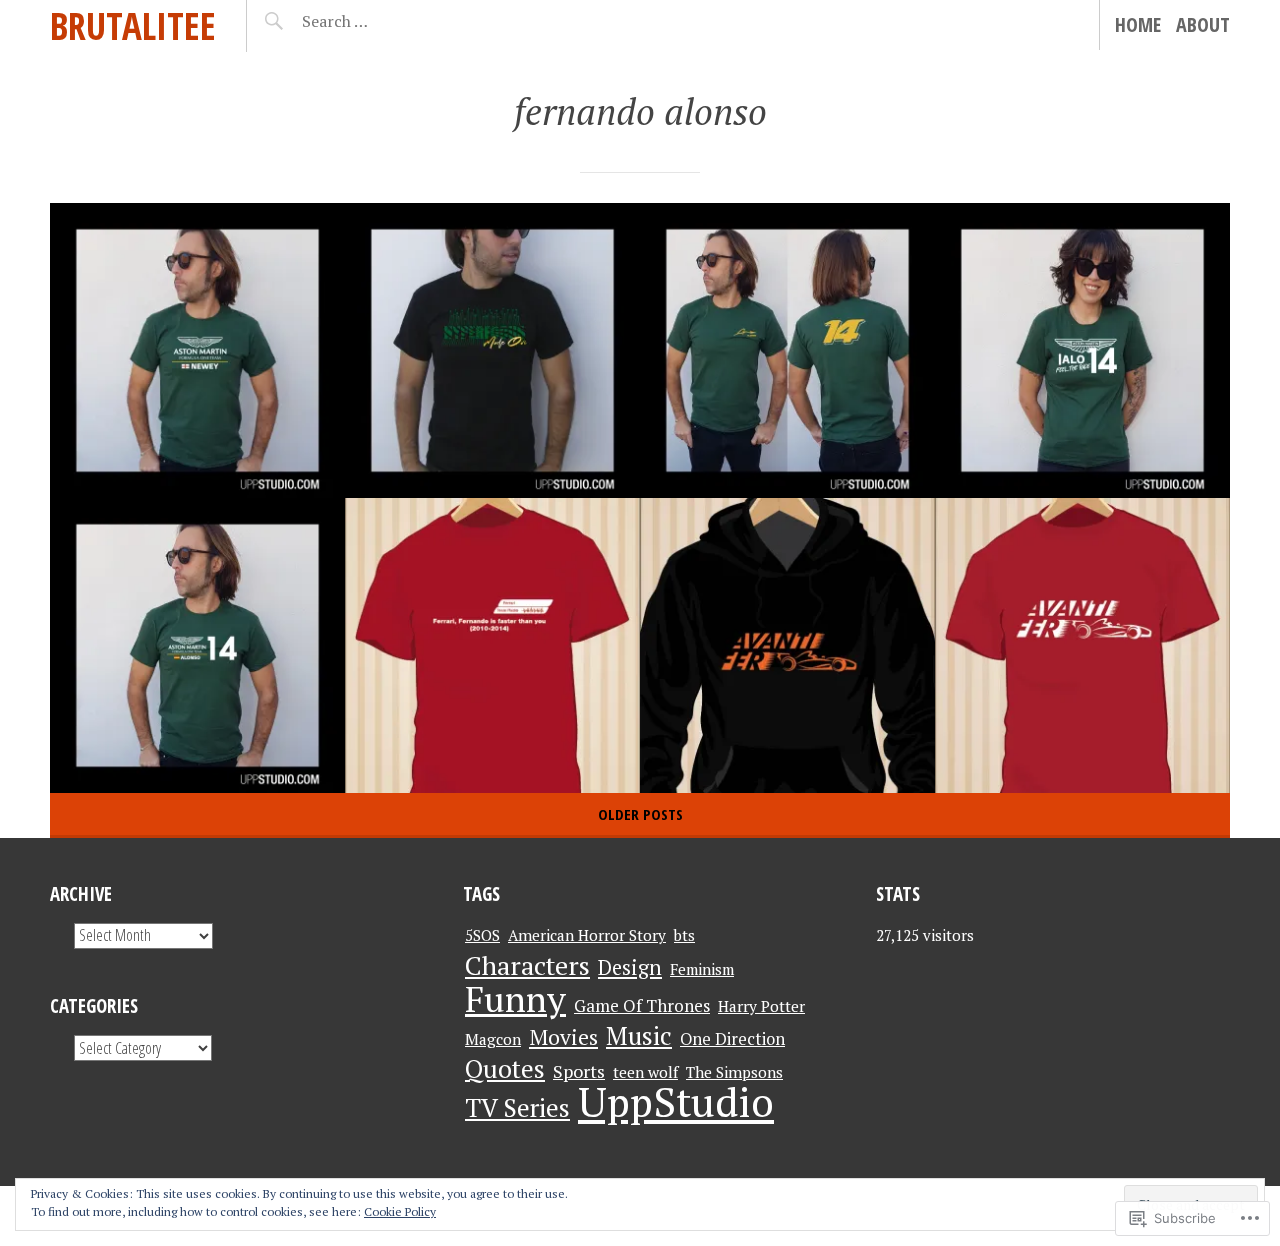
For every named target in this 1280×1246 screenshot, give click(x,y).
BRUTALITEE (133, 25)
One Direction (732, 1039)
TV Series (517, 1107)
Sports (579, 1071)
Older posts (640, 814)
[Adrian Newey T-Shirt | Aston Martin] (197, 350)
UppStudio (676, 1101)
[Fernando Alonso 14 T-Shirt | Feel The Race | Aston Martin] (1082, 350)
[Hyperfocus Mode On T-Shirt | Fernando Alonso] (492, 350)
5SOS (482, 935)
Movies (563, 1037)
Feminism (702, 969)
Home (1138, 24)
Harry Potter (761, 1006)
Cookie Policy (400, 1211)
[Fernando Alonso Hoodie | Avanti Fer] (787, 645)
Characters (527, 965)
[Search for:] (384, 21)
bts (684, 935)
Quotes (505, 1068)
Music (639, 1035)
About (1203, 24)
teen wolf (645, 1072)
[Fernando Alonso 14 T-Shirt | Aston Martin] (197, 645)
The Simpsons (734, 1072)
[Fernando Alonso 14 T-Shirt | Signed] (787, 350)
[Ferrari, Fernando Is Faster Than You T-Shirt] (492, 645)
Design (630, 967)
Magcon (493, 1039)
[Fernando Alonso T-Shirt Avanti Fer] (1082, 645)
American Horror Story (587, 935)
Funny (515, 998)
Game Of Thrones (642, 1005)
